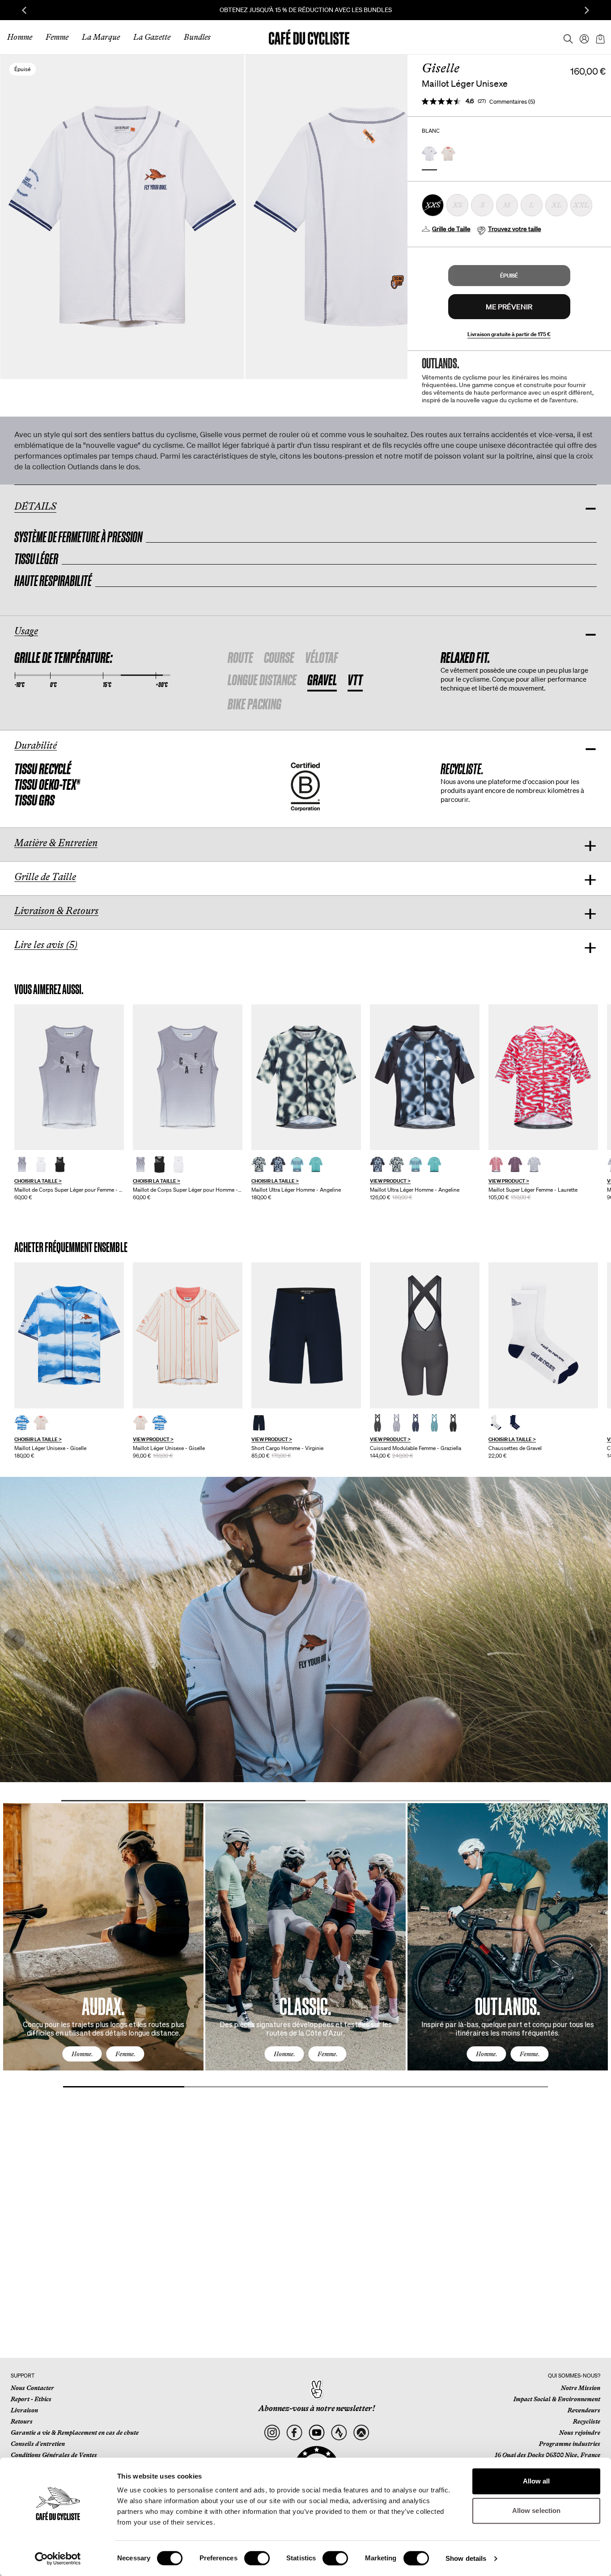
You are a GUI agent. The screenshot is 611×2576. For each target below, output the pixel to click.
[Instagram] (272, 2433)
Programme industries (570, 2444)
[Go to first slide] (587, 10)
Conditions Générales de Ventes (54, 2455)
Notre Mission (581, 2388)
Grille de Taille (451, 229)
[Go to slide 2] (428, 1801)
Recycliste (587, 2421)
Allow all (537, 2481)
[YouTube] (317, 2433)
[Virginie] (306, 1335)
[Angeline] (306, 1077)
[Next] (591, 1945)
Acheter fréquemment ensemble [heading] (71, 1247)
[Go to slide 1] (183, 1801)
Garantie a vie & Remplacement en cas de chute (75, 2433)
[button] (509, 276)
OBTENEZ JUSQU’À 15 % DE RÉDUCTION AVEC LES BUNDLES (306, 10)
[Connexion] (581, 37)
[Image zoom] (367, 217)
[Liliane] (69, 1077)
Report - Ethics (31, 2399)
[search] (565, 37)
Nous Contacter (32, 2388)
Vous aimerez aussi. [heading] (49, 989)
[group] (69, 1103)
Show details (466, 2558)
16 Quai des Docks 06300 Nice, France (547, 2455)
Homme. (82, 2054)
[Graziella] (425, 1335)
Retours (22, 2421)
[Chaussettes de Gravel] (543, 1335)
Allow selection (537, 2511)
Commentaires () (512, 102)
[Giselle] (69, 1335)
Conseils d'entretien (38, 2444)
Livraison (24, 2410)
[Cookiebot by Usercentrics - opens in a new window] (58, 2559)
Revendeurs (584, 2410)
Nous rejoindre (580, 2433)
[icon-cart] (599, 37)
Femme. (125, 2054)
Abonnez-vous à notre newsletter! (317, 2408)
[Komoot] (361, 2433)
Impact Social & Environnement (557, 2399)
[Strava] (339, 2433)
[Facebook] (295, 2433)
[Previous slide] (24, 10)
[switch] (257, 2558)
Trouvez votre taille (515, 229)
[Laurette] (543, 1077)
